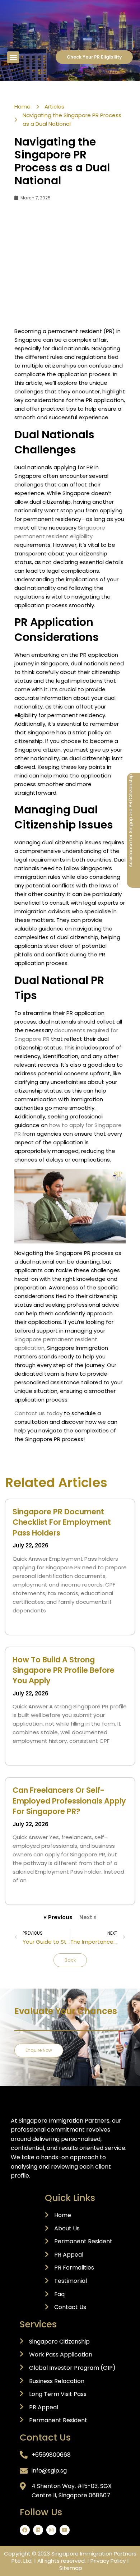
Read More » (26, 1623)
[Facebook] (25, 2530)
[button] (13, 57)
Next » (88, 1917)
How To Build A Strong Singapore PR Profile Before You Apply (64, 1670)
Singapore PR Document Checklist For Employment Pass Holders (62, 1522)
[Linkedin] (38, 2530)
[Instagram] (51, 2530)
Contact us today (38, 1413)
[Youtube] (65, 2530)
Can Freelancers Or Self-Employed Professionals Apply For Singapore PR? (69, 1801)
